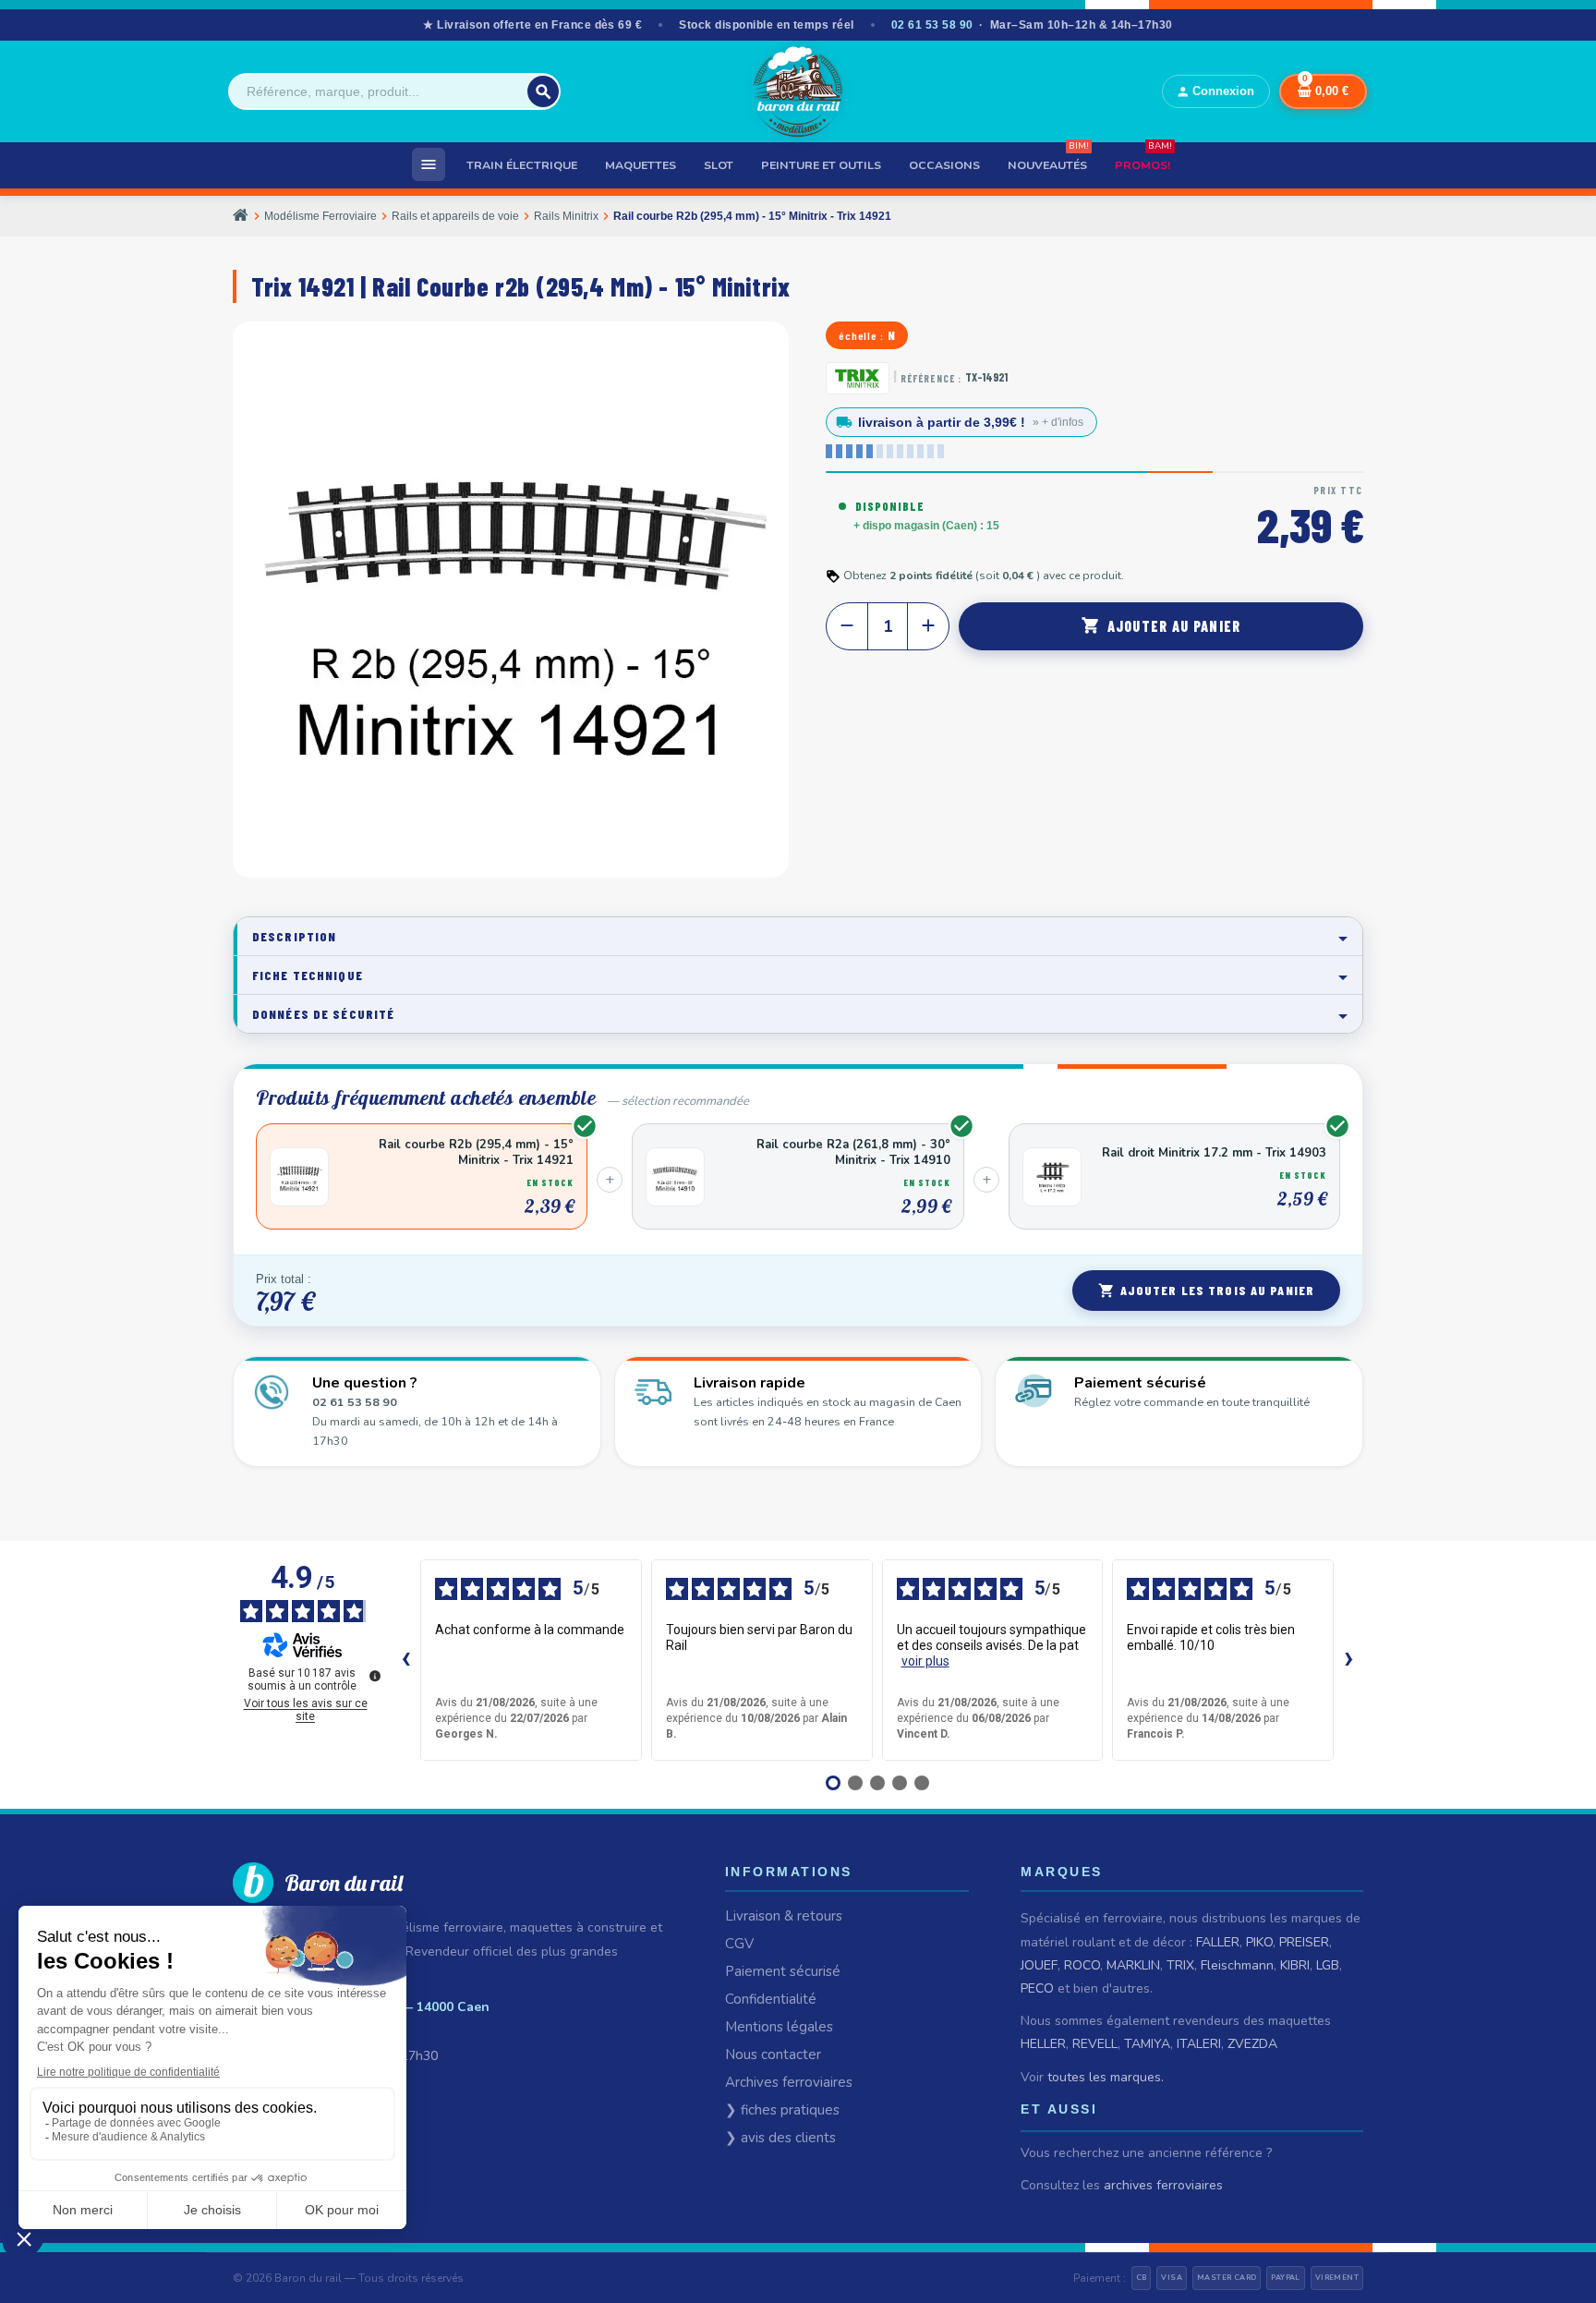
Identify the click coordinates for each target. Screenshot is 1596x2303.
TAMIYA (1147, 2044)
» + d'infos (1058, 422)
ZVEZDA (1252, 2044)
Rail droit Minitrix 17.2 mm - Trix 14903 (1214, 1153)
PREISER (1304, 1942)
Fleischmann (1237, 1965)
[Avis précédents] (405, 1660)
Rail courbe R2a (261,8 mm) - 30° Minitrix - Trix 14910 (853, 1153)
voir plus (925, 1661)
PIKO (1259, 1942)
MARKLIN (1133, 1965)
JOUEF (1039, 1965)
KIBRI (1295, 1965)
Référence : (931, 378)
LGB (1328, 1965)
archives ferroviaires (1163, 2185)
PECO (1037, 1988)
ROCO (1082, 1965)
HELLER (1043, 2044)
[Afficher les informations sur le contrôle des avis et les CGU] (375, 1676)
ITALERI (1199, 2044)
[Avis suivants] (1348, 1660)
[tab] (798, 936)
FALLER (1218, 1942)
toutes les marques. (1106, 2077)
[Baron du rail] (798, 91)
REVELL (1095, 2044)
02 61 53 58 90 (932, 25)
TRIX (1180, 1965)
